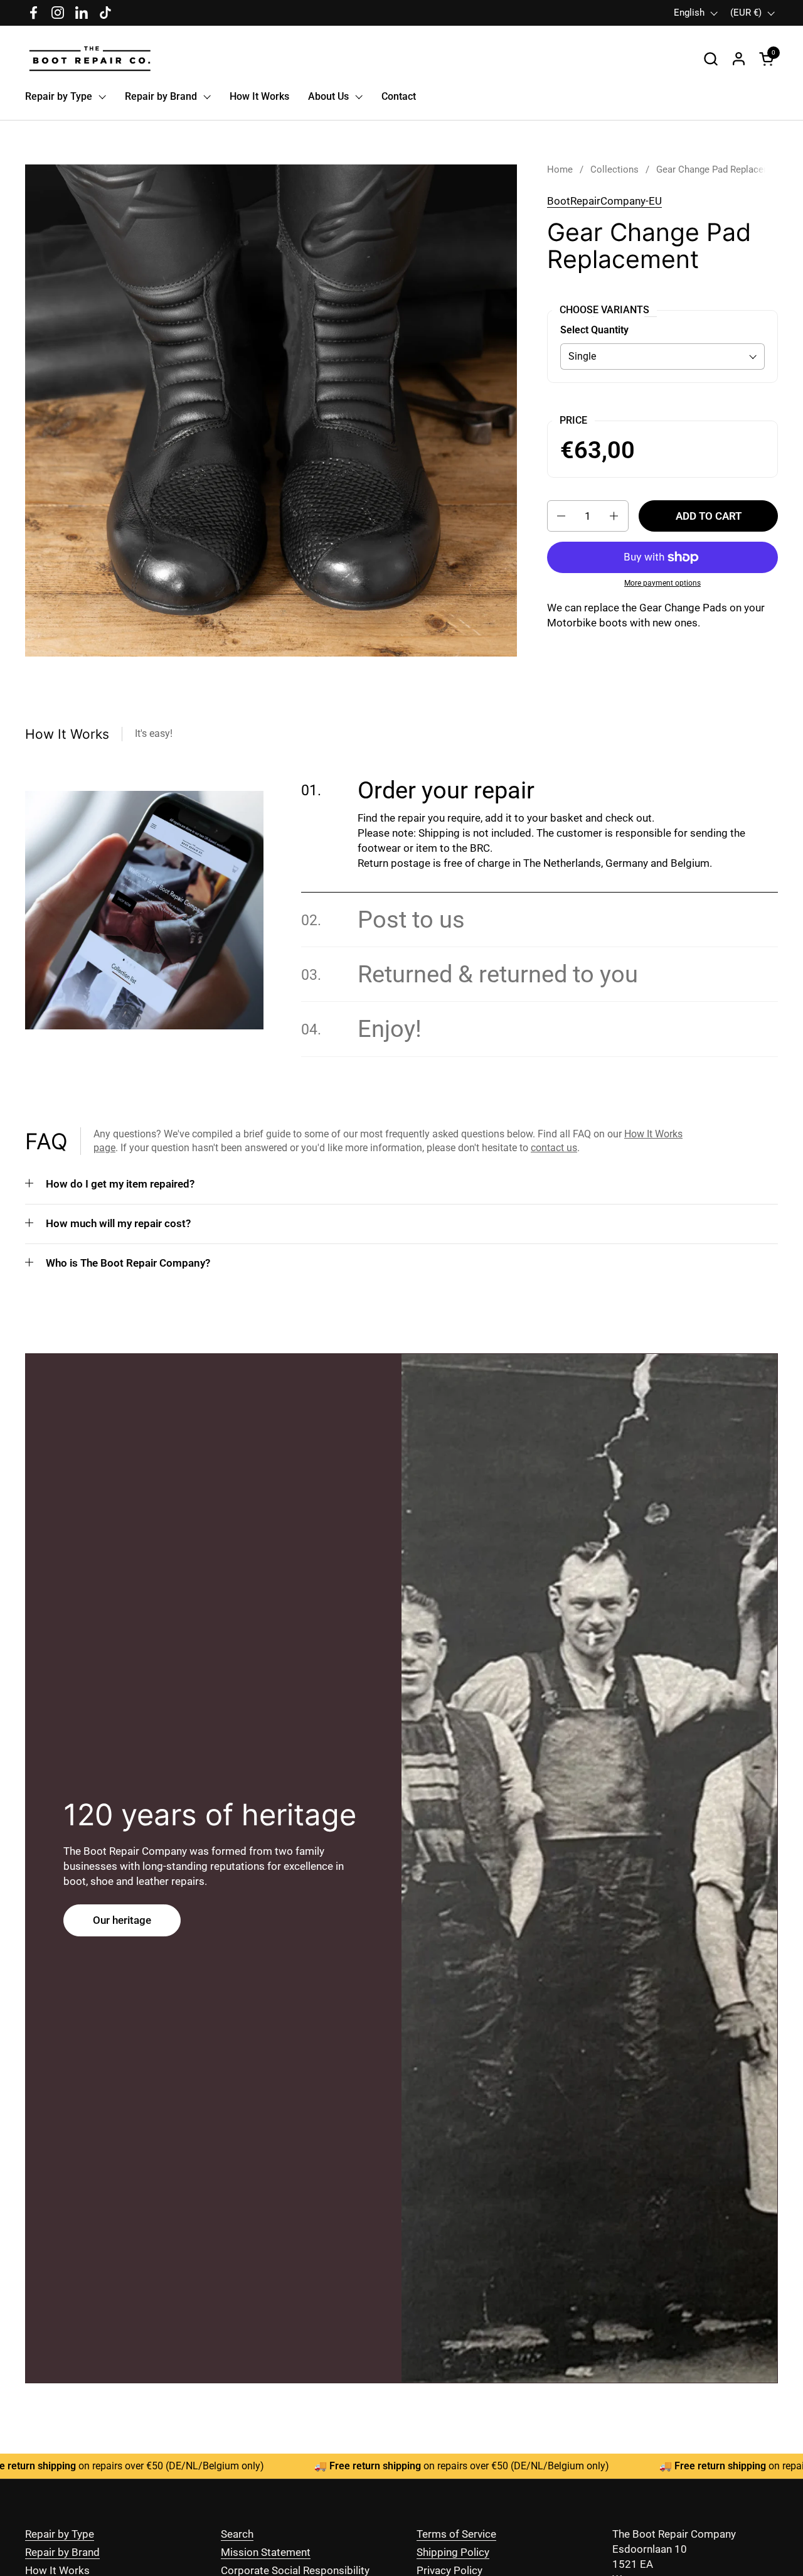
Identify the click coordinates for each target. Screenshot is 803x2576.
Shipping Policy (453, 2552)
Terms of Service (456, 2534)
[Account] (739, 59)
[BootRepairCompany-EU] (90, 59)
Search (237, 2534)
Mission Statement (266, 2552)
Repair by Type (60, 2534)
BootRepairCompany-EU (604, 201)
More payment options (662, 583)
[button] (710, 59)
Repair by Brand (62, 2552)
